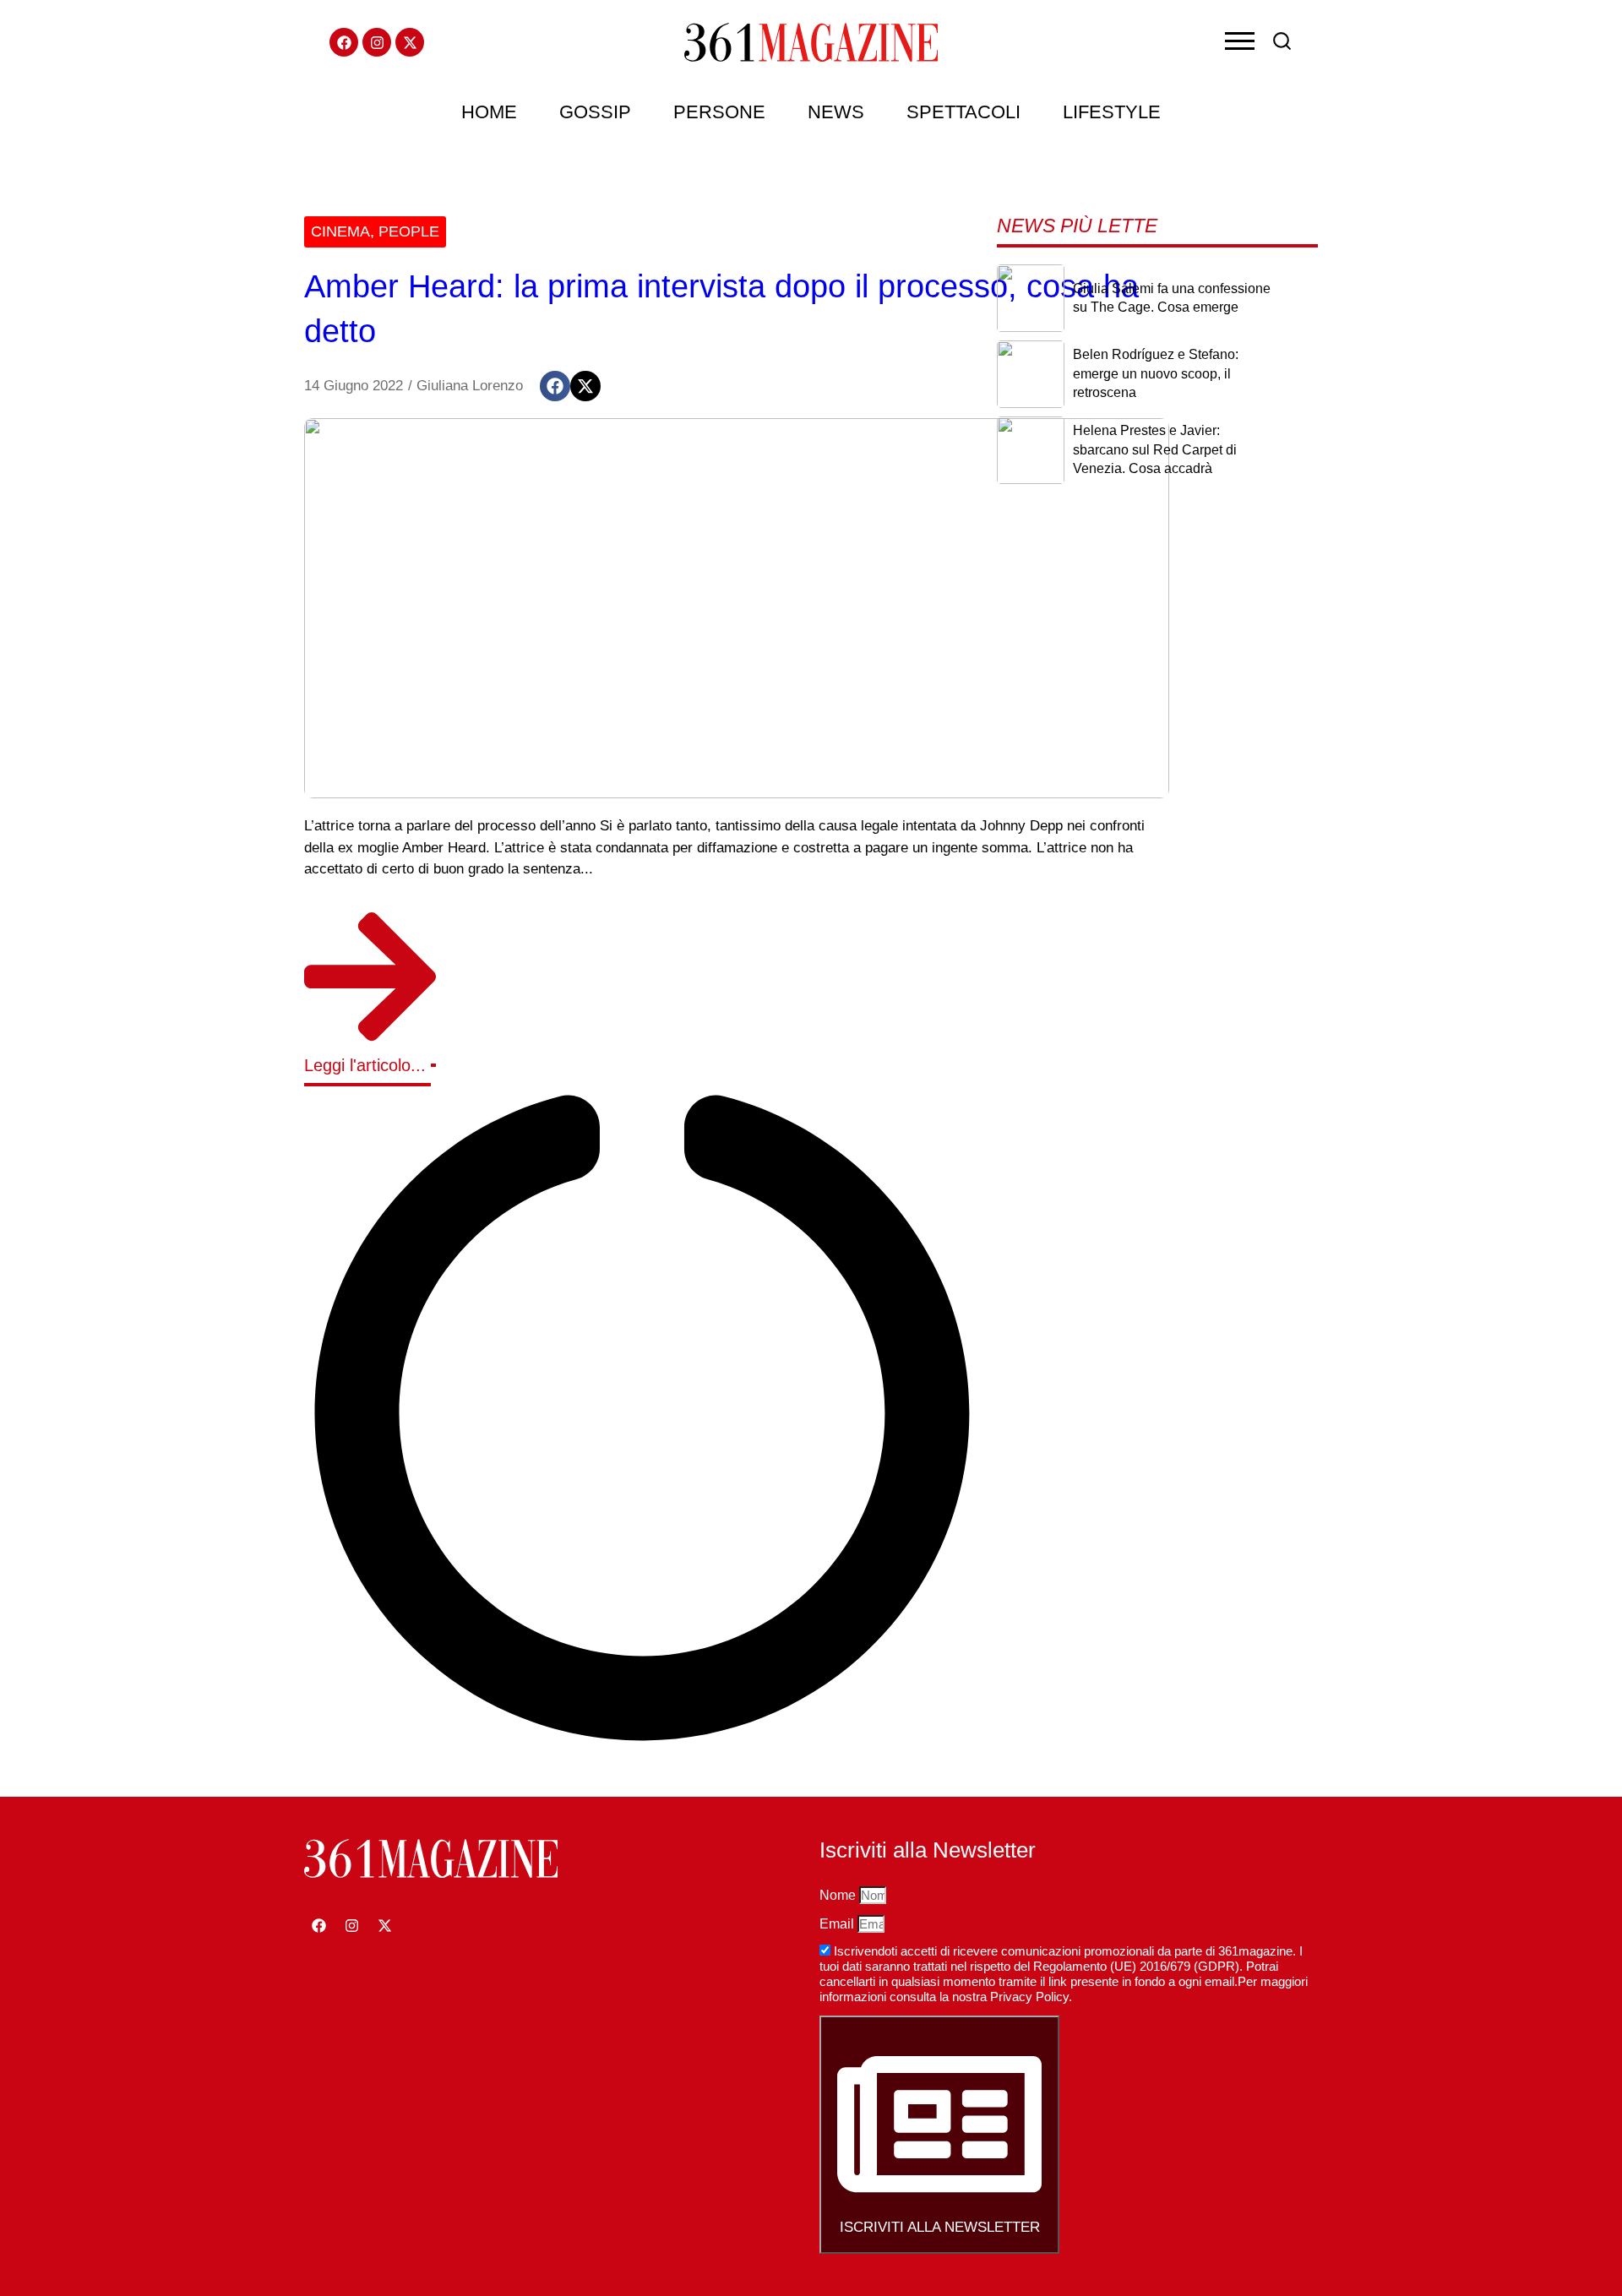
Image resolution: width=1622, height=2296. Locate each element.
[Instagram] (377, 42)
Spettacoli (963, 112)
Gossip (595, 112)
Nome (839, 1895)
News (836, 112)
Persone (719, 112)
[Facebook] (344, 42)
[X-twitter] (410, 42)
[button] (555, 386)
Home (489, 112)
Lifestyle (1112, 112)
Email (838, 1924)
